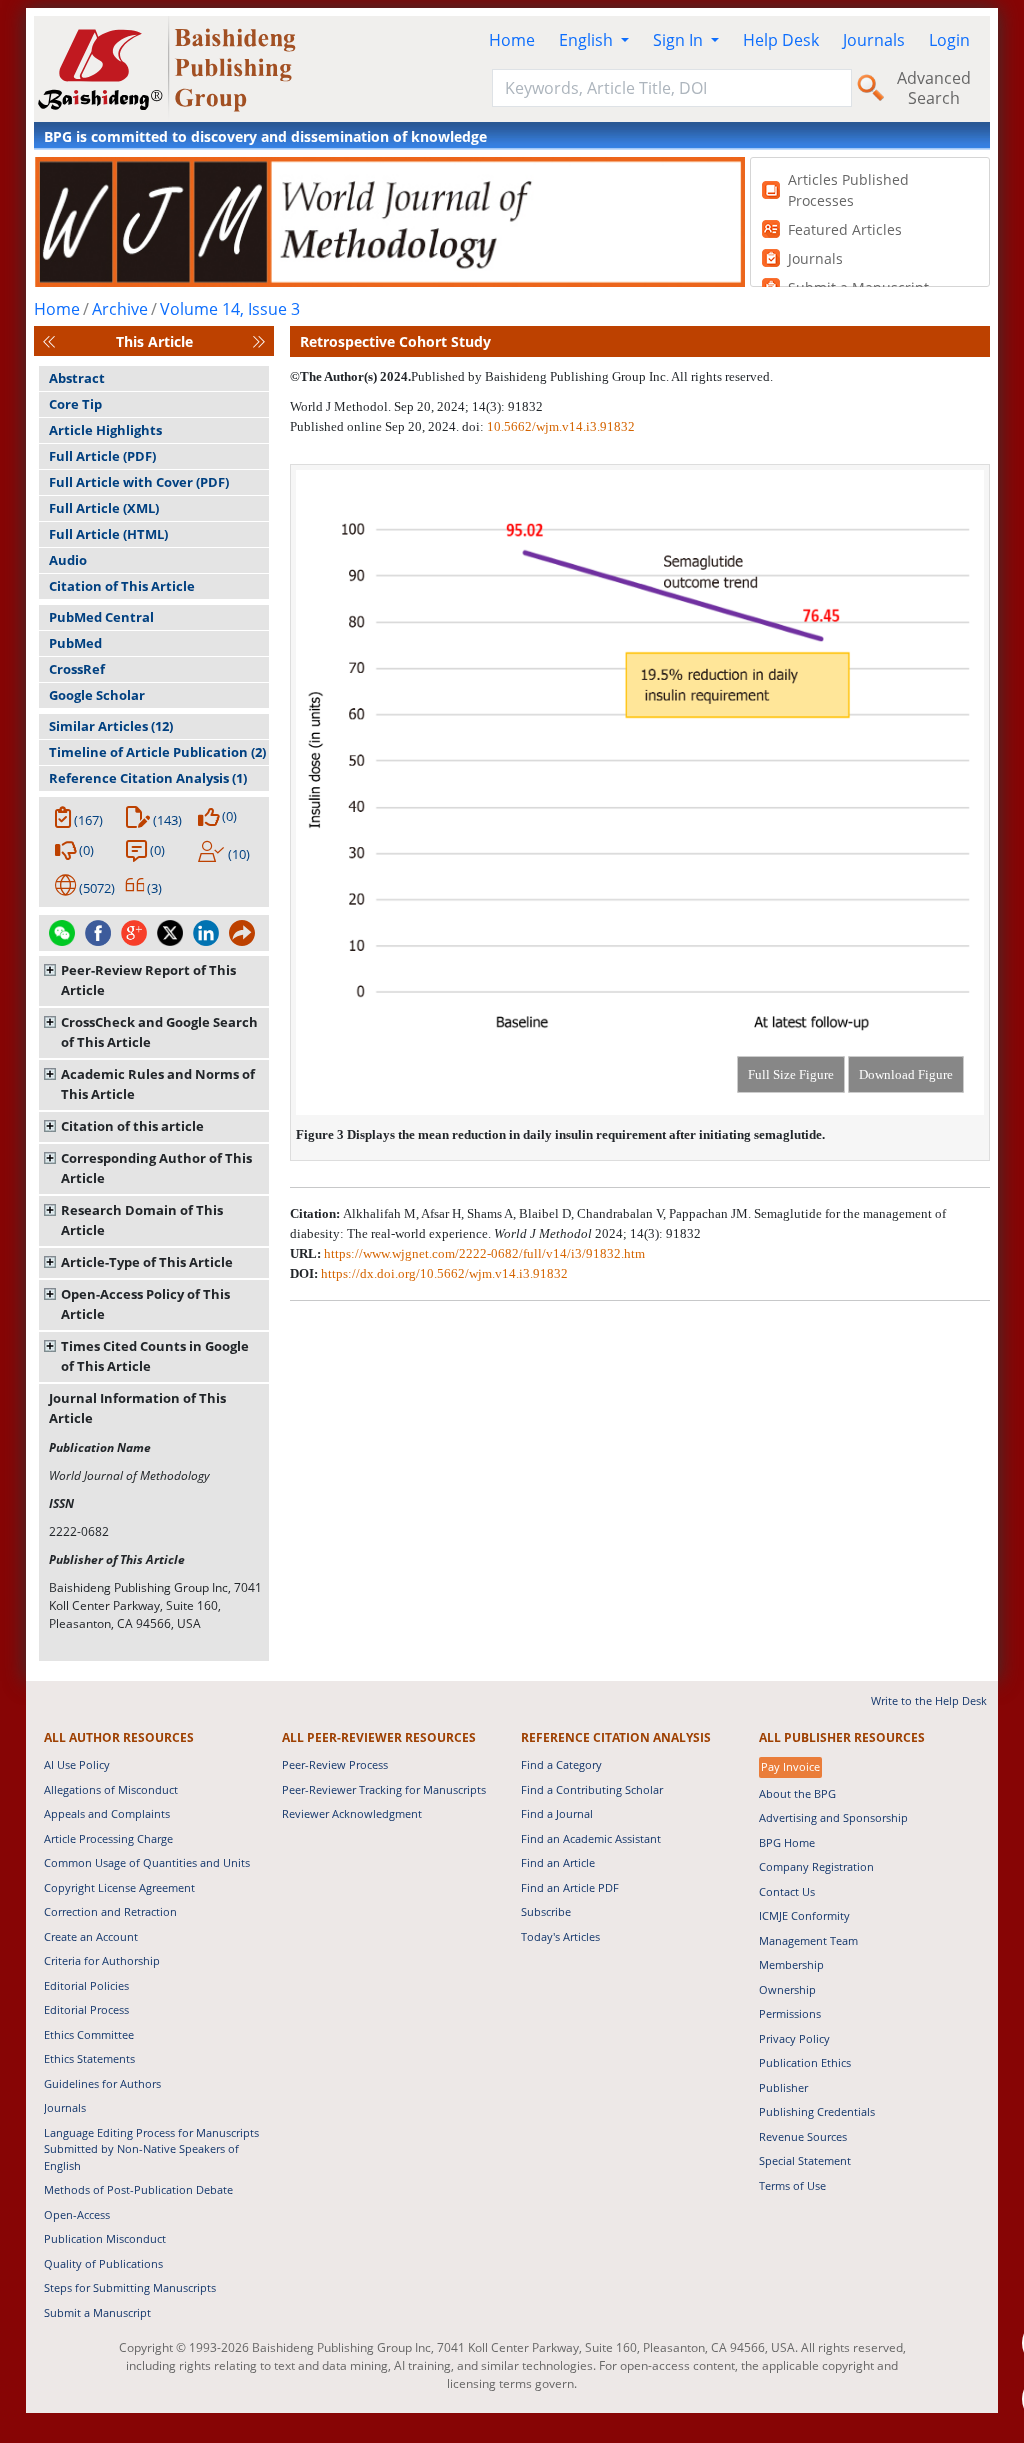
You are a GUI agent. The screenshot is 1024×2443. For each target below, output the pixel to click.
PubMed (75, 643)
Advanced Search (934, 88)
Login (949, 40)
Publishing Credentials (817, 2111)
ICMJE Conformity (804, 1915)
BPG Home (787, 1842)
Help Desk (781, 40)
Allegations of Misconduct (111, 1789)
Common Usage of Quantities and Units (147, 1862)
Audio (68, 560)
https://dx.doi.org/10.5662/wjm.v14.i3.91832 (444, 1273)
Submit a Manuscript (97, 2312)
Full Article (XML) (104, 508)
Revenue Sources (803, 2136)
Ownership (787, 1989)
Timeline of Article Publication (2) (157, 752)
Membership (791, 1964)
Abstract (77, 378)
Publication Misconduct (105, 2238)
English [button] (588, 40)
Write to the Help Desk (929, 1700)
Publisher (783, 2087)
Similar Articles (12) (111, 726)
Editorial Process (86, 2009)
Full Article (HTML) (108, 534)
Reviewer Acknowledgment (352, 1813)
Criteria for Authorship (102, 1960)
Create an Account (91, 1936)
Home (512, 40)
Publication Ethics (805, 2062)
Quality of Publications (103, 2263)
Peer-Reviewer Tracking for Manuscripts (384, 1789)
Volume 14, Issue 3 (230, 309)
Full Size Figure (791, 1074)
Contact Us (787, 1891)
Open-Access (77, 2214)
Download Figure (906, 1074)
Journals (874, 40)
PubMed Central (101, 617)
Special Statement (805, 2160)
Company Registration (816, 1866)
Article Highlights (105, 430)
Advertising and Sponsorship (833, 1817)
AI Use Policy (77, 1764)
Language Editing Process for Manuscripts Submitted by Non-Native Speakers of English (151, 2149)
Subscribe (546, 1911)
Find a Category (561, 1764)
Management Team (808, 1940)
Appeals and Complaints (107, 1813)
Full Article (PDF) (102, 456)
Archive (120, 309)
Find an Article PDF (570, 1887)
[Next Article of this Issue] (259, 341)
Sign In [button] (680, 40)
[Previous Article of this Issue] (49, 341)
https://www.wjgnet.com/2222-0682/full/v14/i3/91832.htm (484, 1253)
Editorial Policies (86, 1985)
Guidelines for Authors (102, 2083)
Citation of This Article (122, 586)
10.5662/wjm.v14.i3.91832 (561, 426)
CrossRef (77, 669)
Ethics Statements (89, 2058)
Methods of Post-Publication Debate (138, 2189)
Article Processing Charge (108, 1838)
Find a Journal (557, 1813)
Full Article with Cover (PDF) (139, 482)
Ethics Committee (89, 2034)
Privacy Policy (794, 2038)
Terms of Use (792, 2185)
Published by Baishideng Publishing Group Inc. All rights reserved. (592, 376)
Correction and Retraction (110, 1911)
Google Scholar (97, 695)
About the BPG (797, 1793)
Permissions (790, 2013)
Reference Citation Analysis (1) (148, 778)
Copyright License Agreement (119, 1887)
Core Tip (75, 404)
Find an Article (558, 1862)
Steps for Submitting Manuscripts (130, 2287)
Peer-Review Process (335, 1764)
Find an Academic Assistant (591, 1838)
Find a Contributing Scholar (592, 1789)
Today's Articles (560, 1936)
